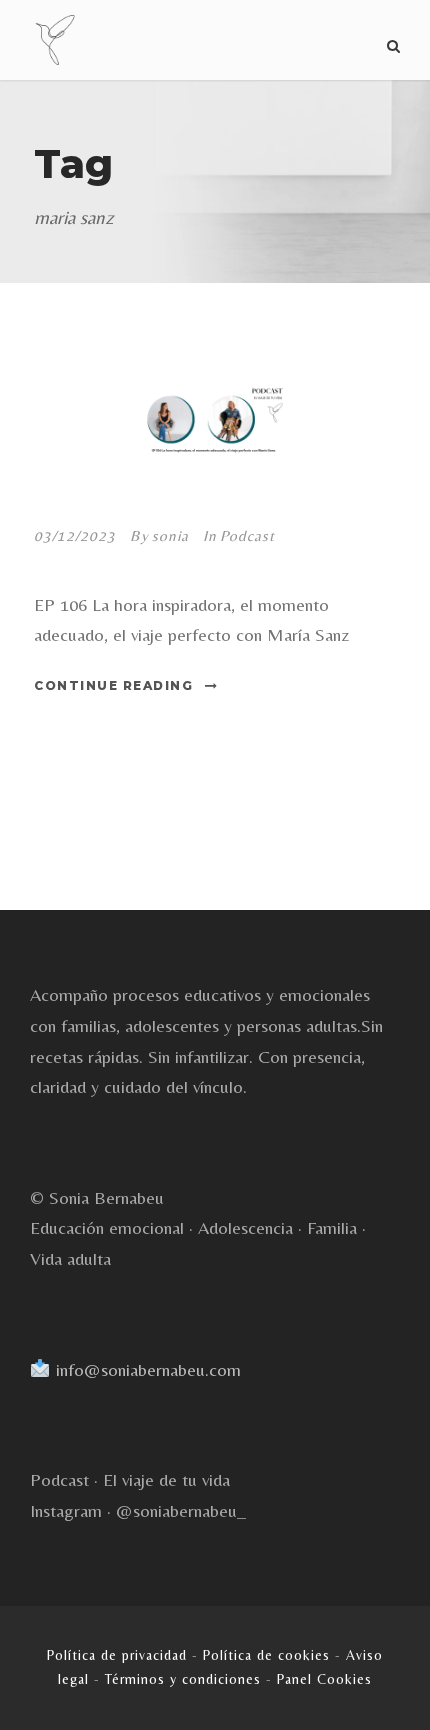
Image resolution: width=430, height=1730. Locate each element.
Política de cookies (266, 1655)
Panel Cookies (324, 1679)
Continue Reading (113, 685)
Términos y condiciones (183, 1679)
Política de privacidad (117, 1655)
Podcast (247, 535)
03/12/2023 (75, 535)
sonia (170, 535)
